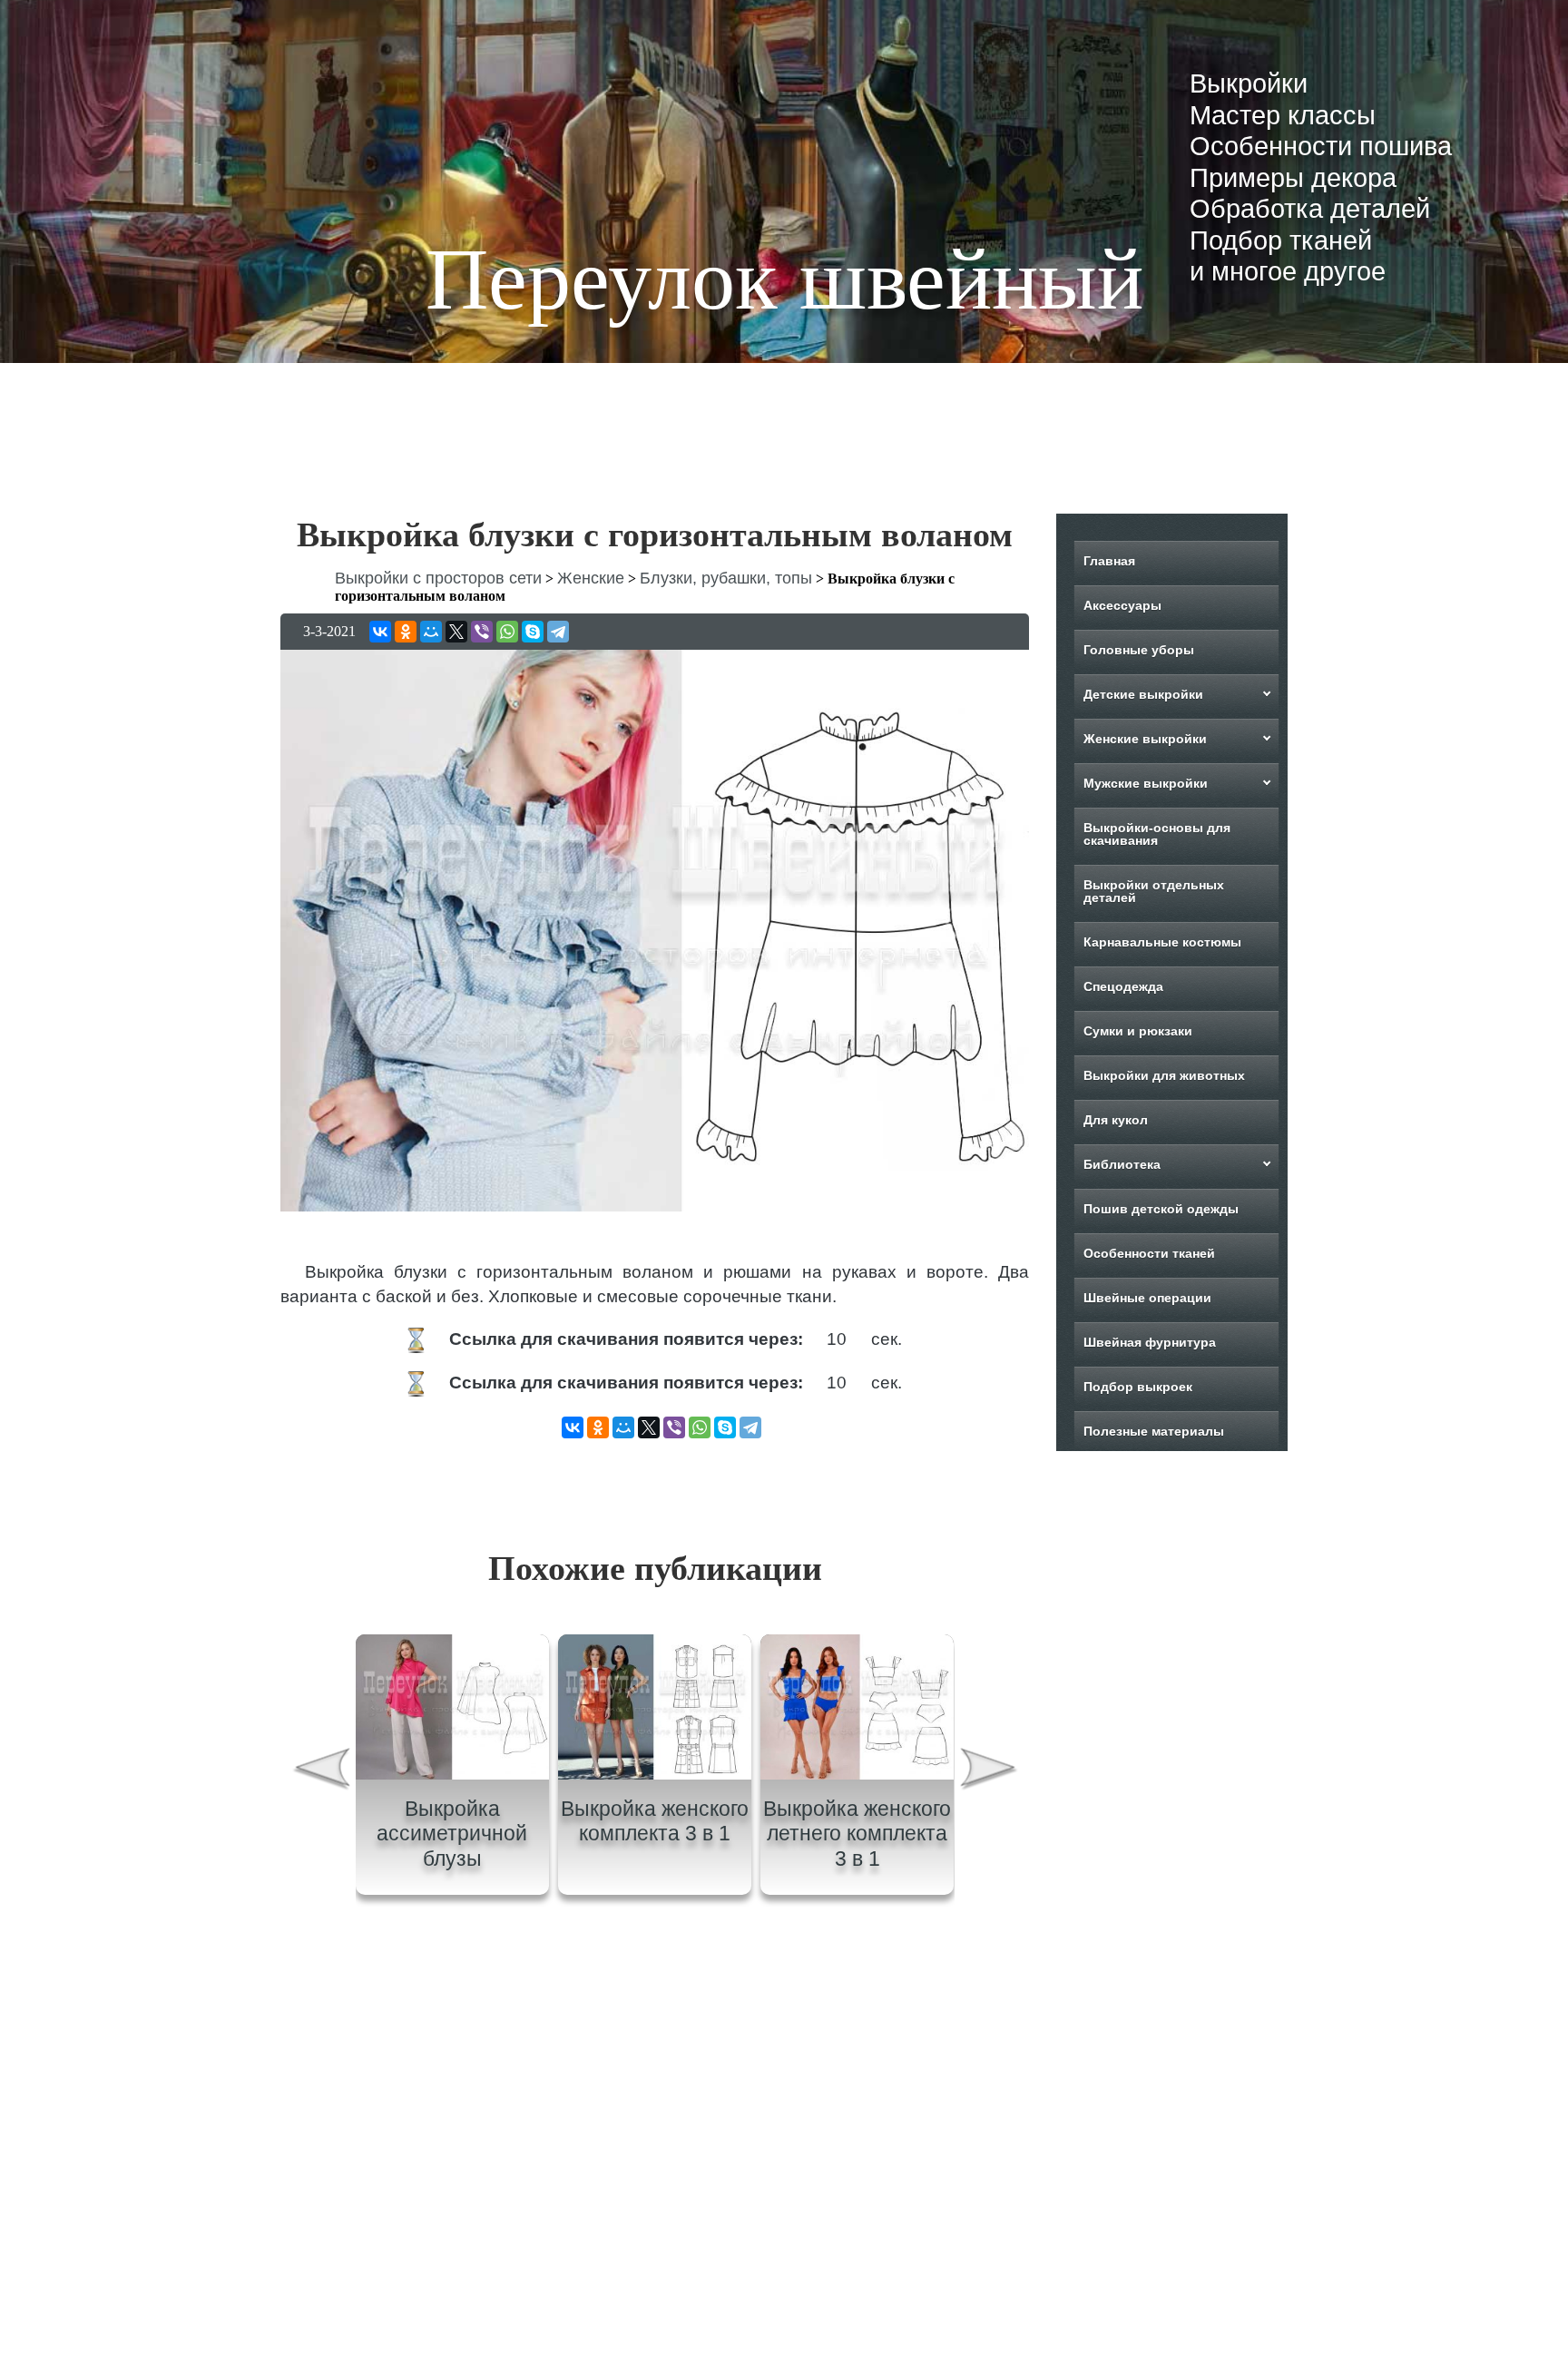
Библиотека (1122, 1164)
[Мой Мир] (431, 632)
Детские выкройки (1143, 694)
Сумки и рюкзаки (1138, 1031)
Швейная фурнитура (1150, 1342)
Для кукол (1116, 1120)
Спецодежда (1123, 986)
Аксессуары (1122, 605)
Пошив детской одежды (1161, 1209)
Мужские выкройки (1146, 783)
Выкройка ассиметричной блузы (452, 1834)
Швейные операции (1147, 1298)
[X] (456, 632)
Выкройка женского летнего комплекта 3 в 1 (857, 1834)
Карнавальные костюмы (1162, 942)
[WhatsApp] (507, 632)
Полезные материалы (1154, 1431)
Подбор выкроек (1138, 1387)
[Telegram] (558, 632)
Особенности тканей (1149, 1253)
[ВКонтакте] (380, 632)
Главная (1109, 561)
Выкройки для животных (1164, 1075)
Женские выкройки (1145, 739)
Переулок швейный (784, 279)
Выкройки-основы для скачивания (1157, 834)
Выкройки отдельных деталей (1154, 891)
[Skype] (533, 632)
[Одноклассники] (406, 632)
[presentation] (320, 1771)
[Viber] (482, 632)
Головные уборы (1139, 650)
